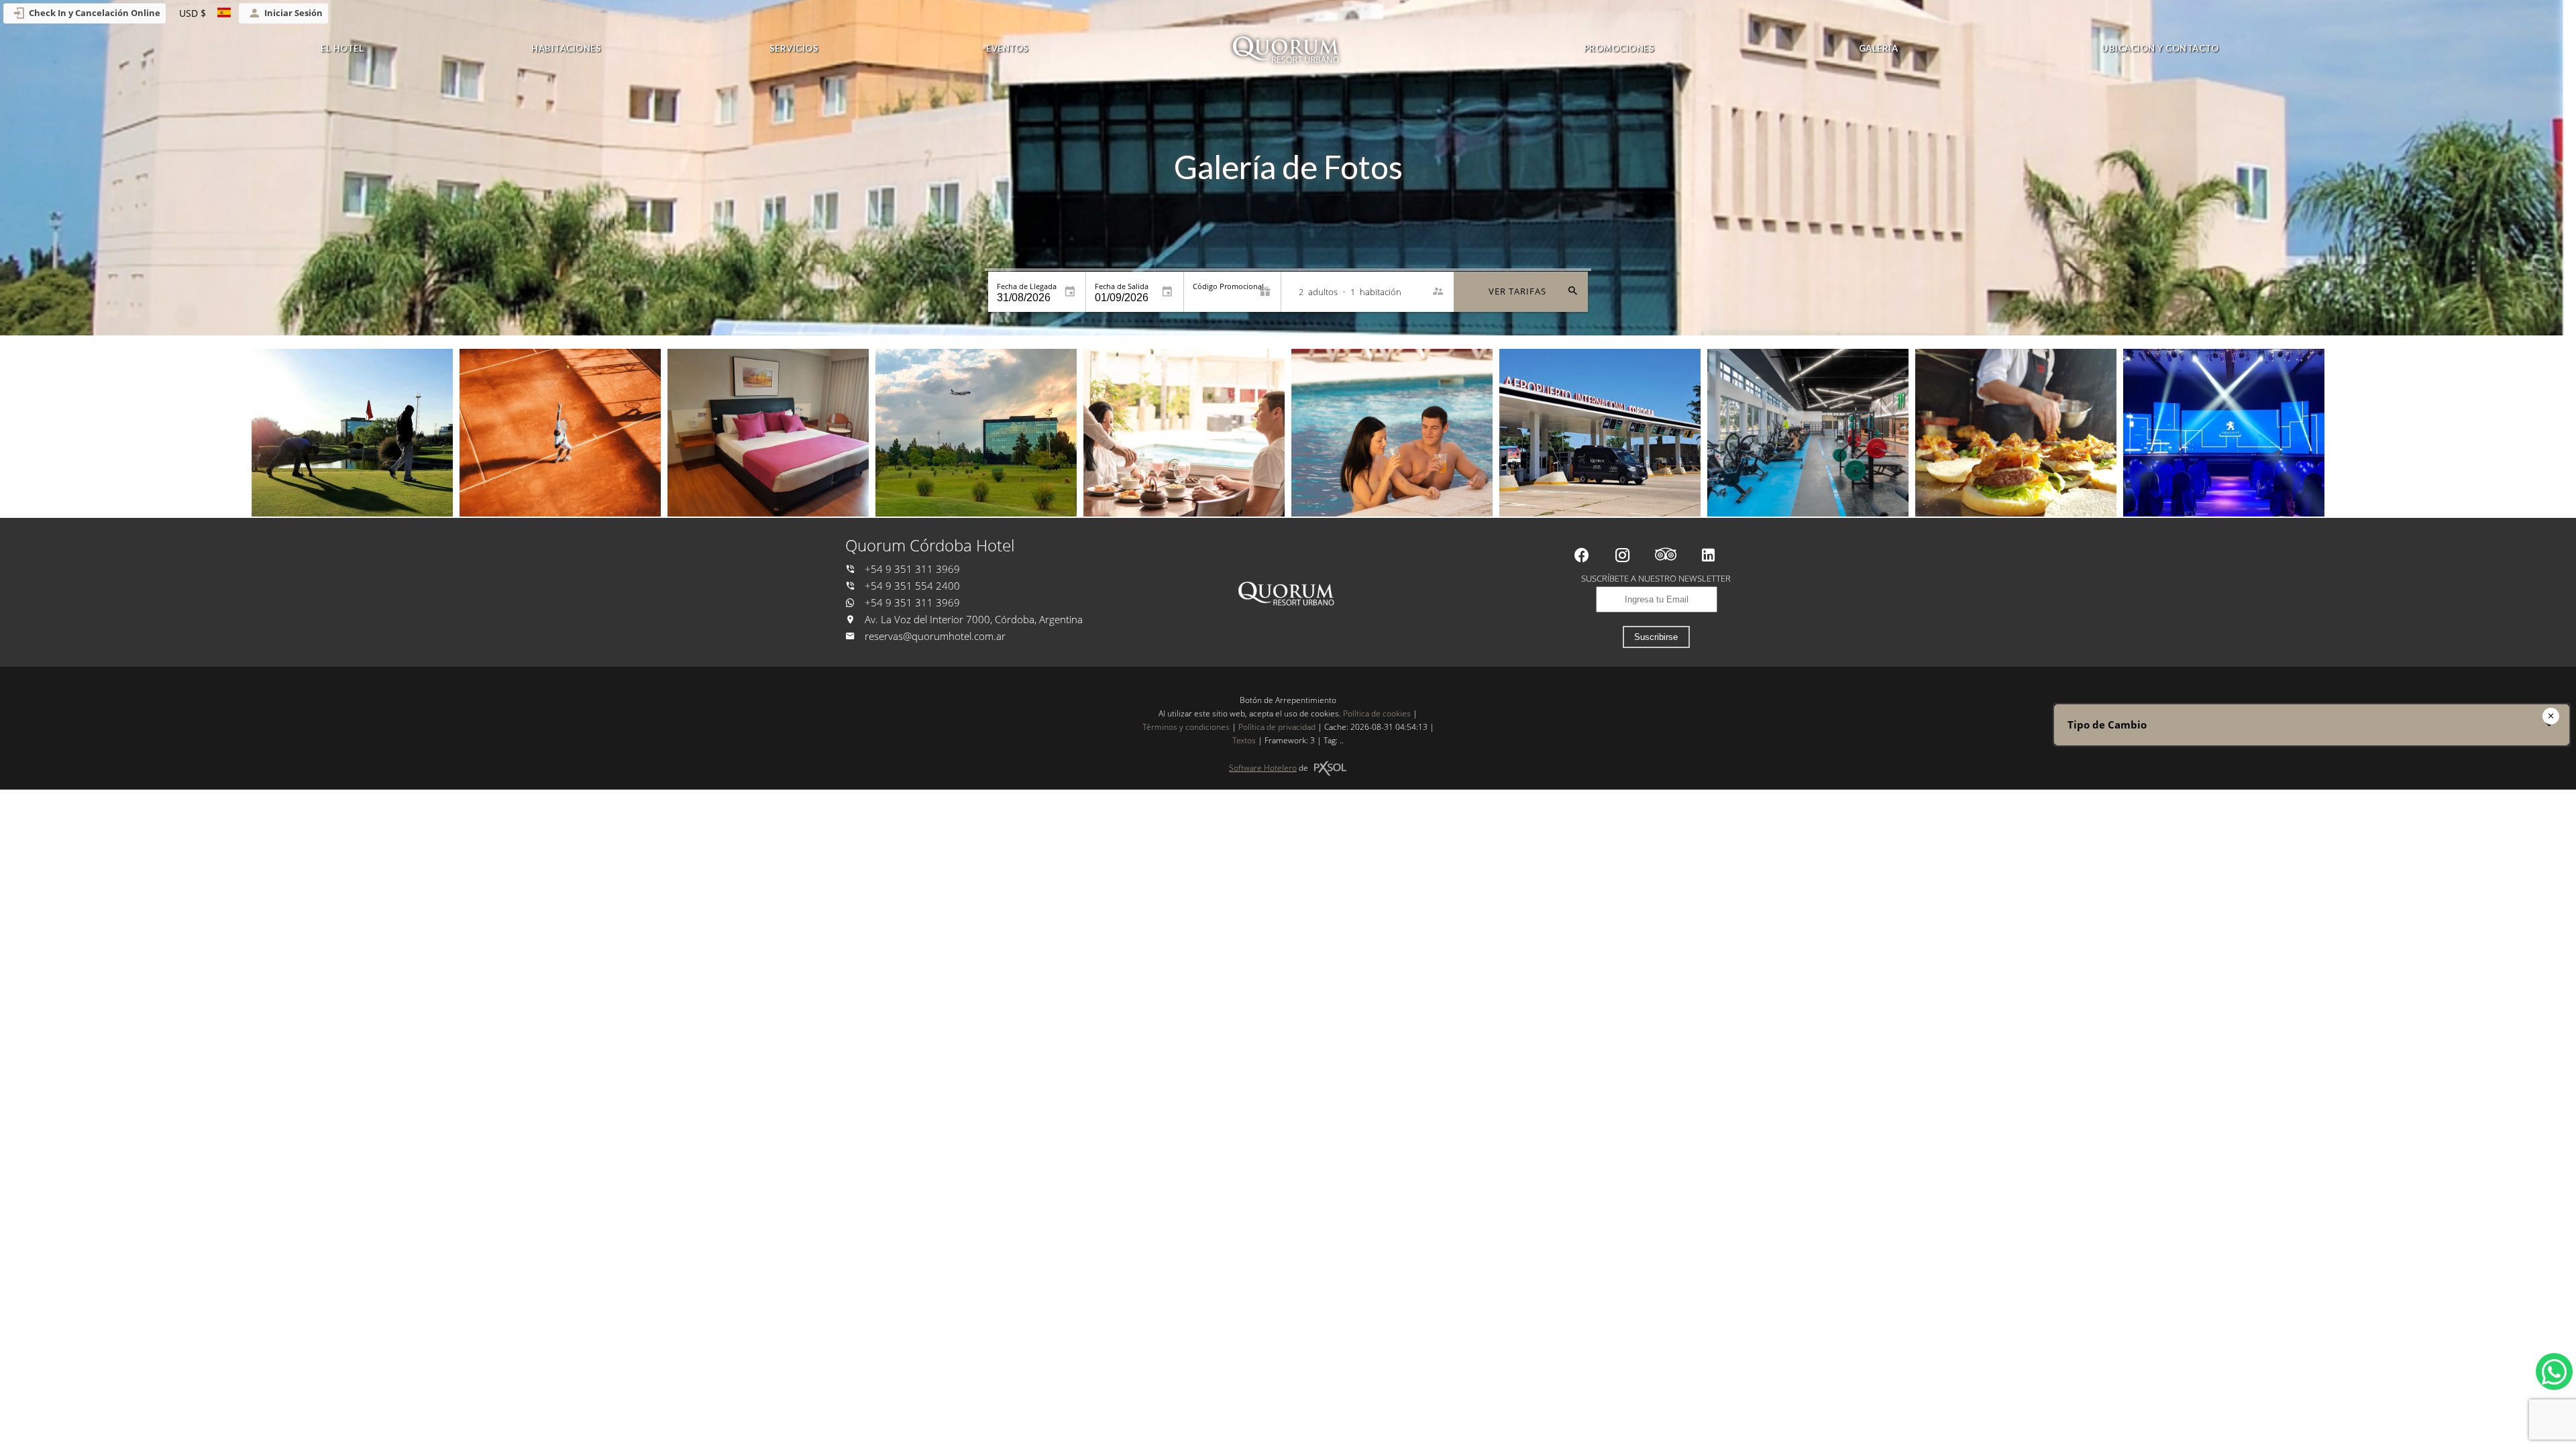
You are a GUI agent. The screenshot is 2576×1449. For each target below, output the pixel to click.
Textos (1244, 740)
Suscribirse (1656, 637)
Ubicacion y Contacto (2160, 48)
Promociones (1619, 48)
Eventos (1008, 48)
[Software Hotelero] (1330, 768)
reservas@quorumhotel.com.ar (935, 636)
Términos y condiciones (1186, 727)
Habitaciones (566, 48)
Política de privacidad (1277, 727)
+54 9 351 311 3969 (911, 569)
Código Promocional (1228, 286)
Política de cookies (1377, 713)
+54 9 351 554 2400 (911, 586)
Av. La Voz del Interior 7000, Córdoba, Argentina (972, 620)
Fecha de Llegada (1027, 286)
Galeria (1879, 48)
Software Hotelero (1263, 768)
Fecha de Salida (1122, 286)
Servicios (794, 48)
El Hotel (342, 48)
